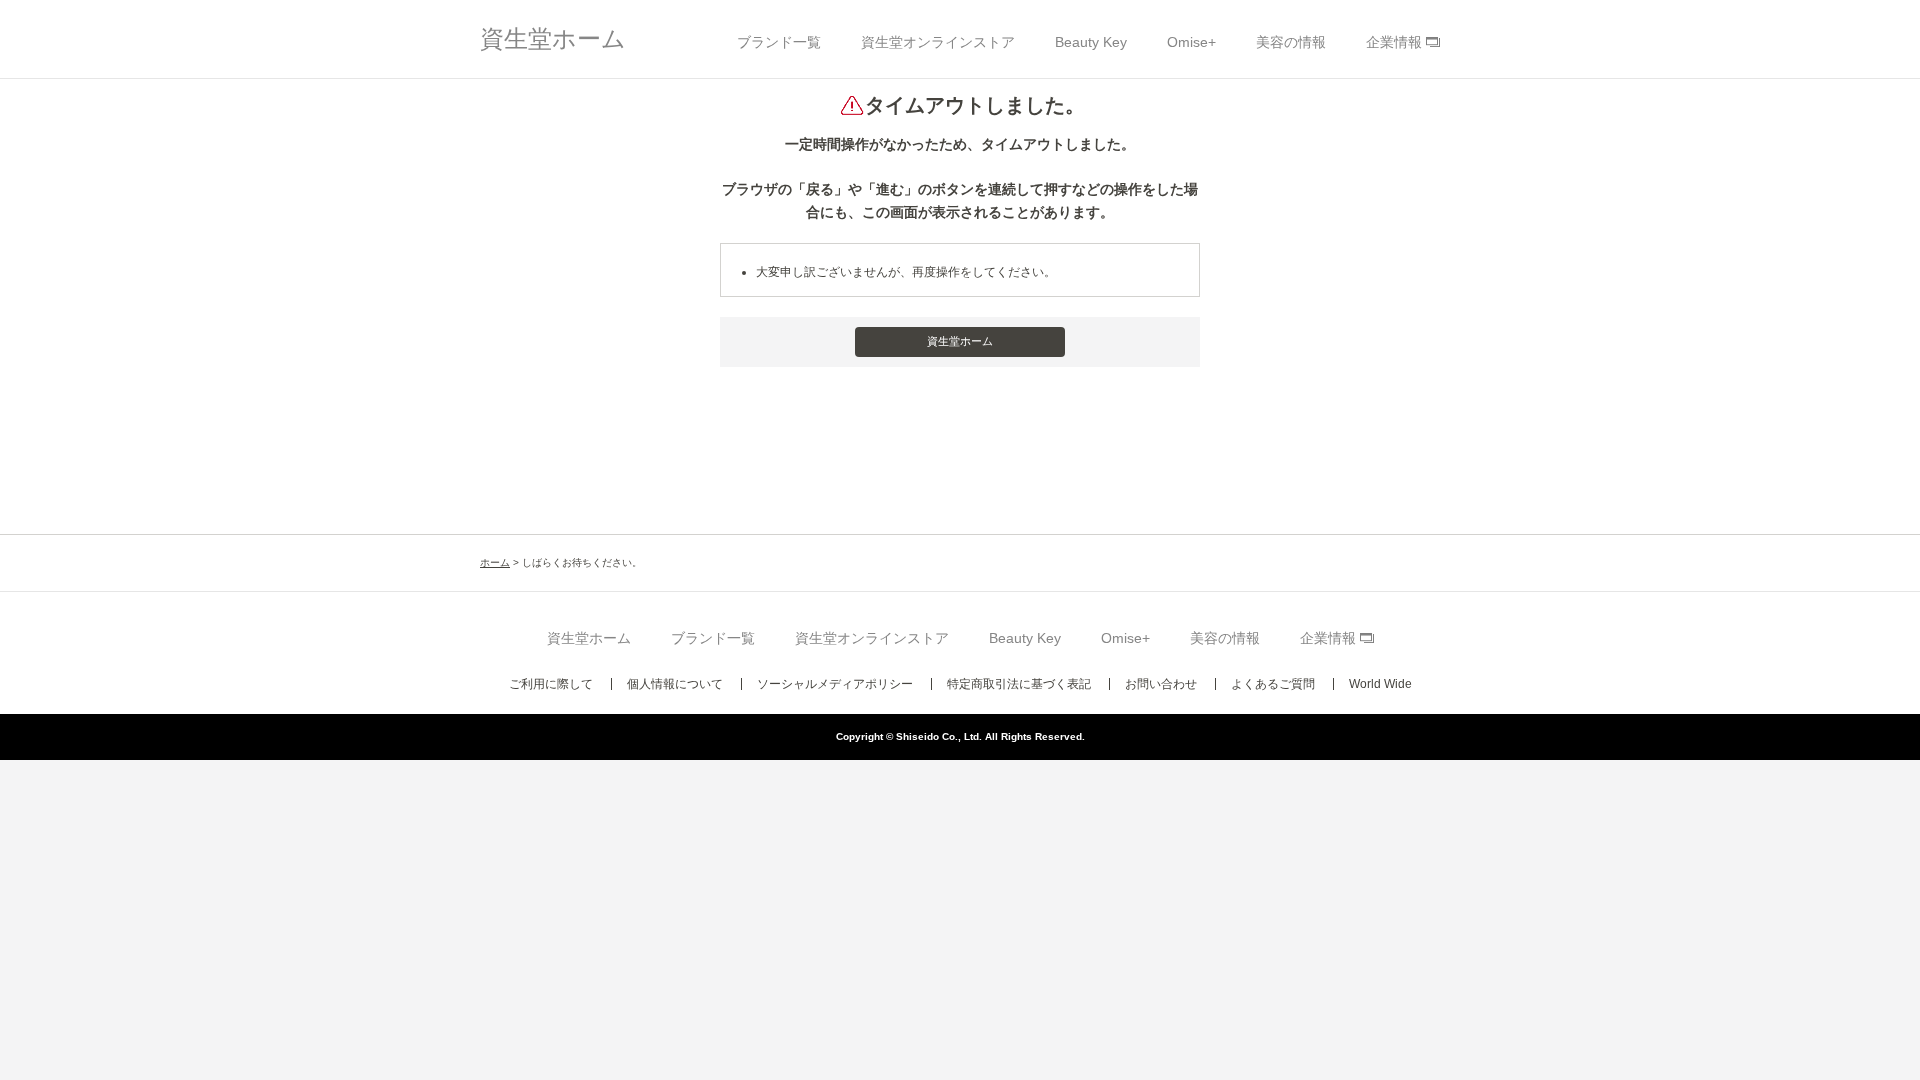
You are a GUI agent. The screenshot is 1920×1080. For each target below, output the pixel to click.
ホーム (495, 562)
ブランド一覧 (779, 42)
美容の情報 (1291, 42)
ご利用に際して (551, 684)
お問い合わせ (1161, 684)
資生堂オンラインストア (938, 42)
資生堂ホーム (553, 38)
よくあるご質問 (1273, 684)
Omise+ (1191, 42)
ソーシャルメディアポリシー (835, 684)
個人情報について (675, 684)
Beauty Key (1091, 42)
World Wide (1380, 684)
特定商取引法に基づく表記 (1019, 684)
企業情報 (1394, 42)
